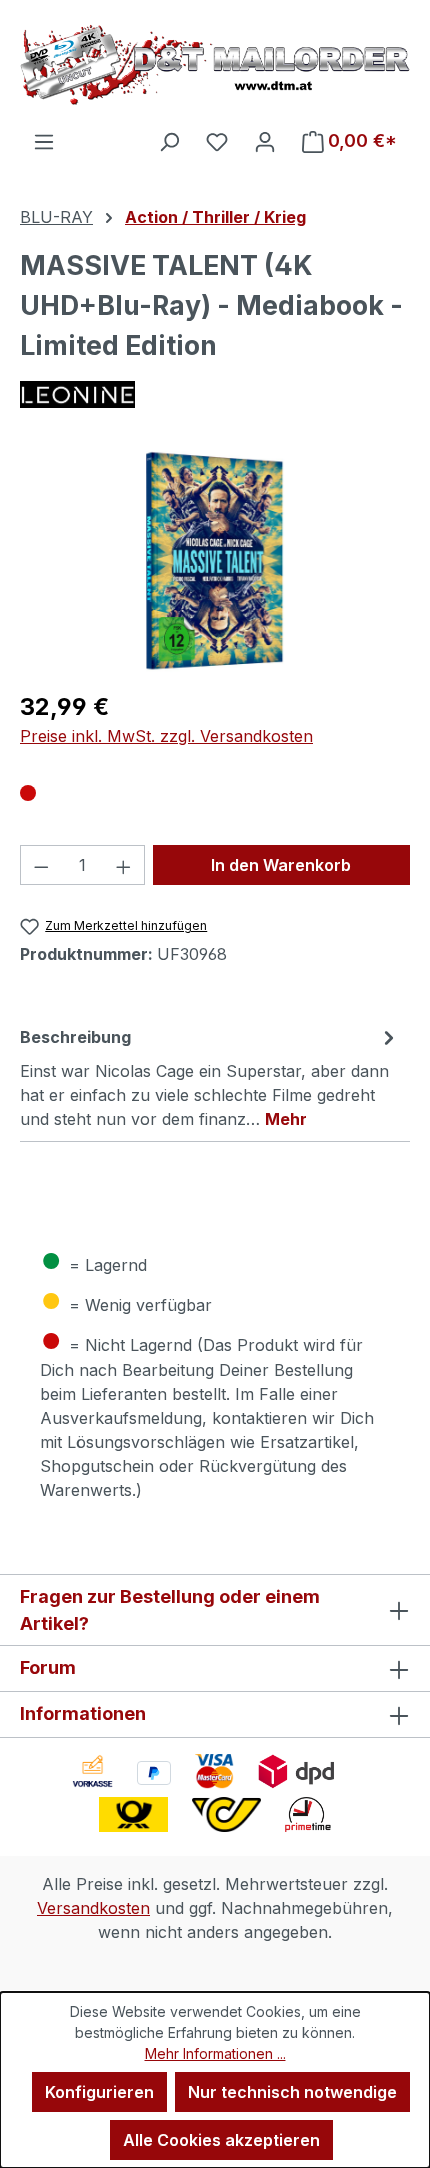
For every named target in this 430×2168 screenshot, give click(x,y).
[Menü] (44, 141)
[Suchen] (169, 141)
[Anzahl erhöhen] (124, 865)
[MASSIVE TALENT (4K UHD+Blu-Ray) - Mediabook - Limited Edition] (214, 560)
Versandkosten (93, 1908)
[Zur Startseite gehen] (215, 64)
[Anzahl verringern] (41, 865)
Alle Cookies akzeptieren (221, 2140)
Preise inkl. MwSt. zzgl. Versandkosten (166, 736)
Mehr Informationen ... (215, 2053)
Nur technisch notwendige (292, 2092)
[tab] (210, 1077)
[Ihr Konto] (265, 141)
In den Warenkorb (281, 865)
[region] (215, 560)
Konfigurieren (99, 2092)
